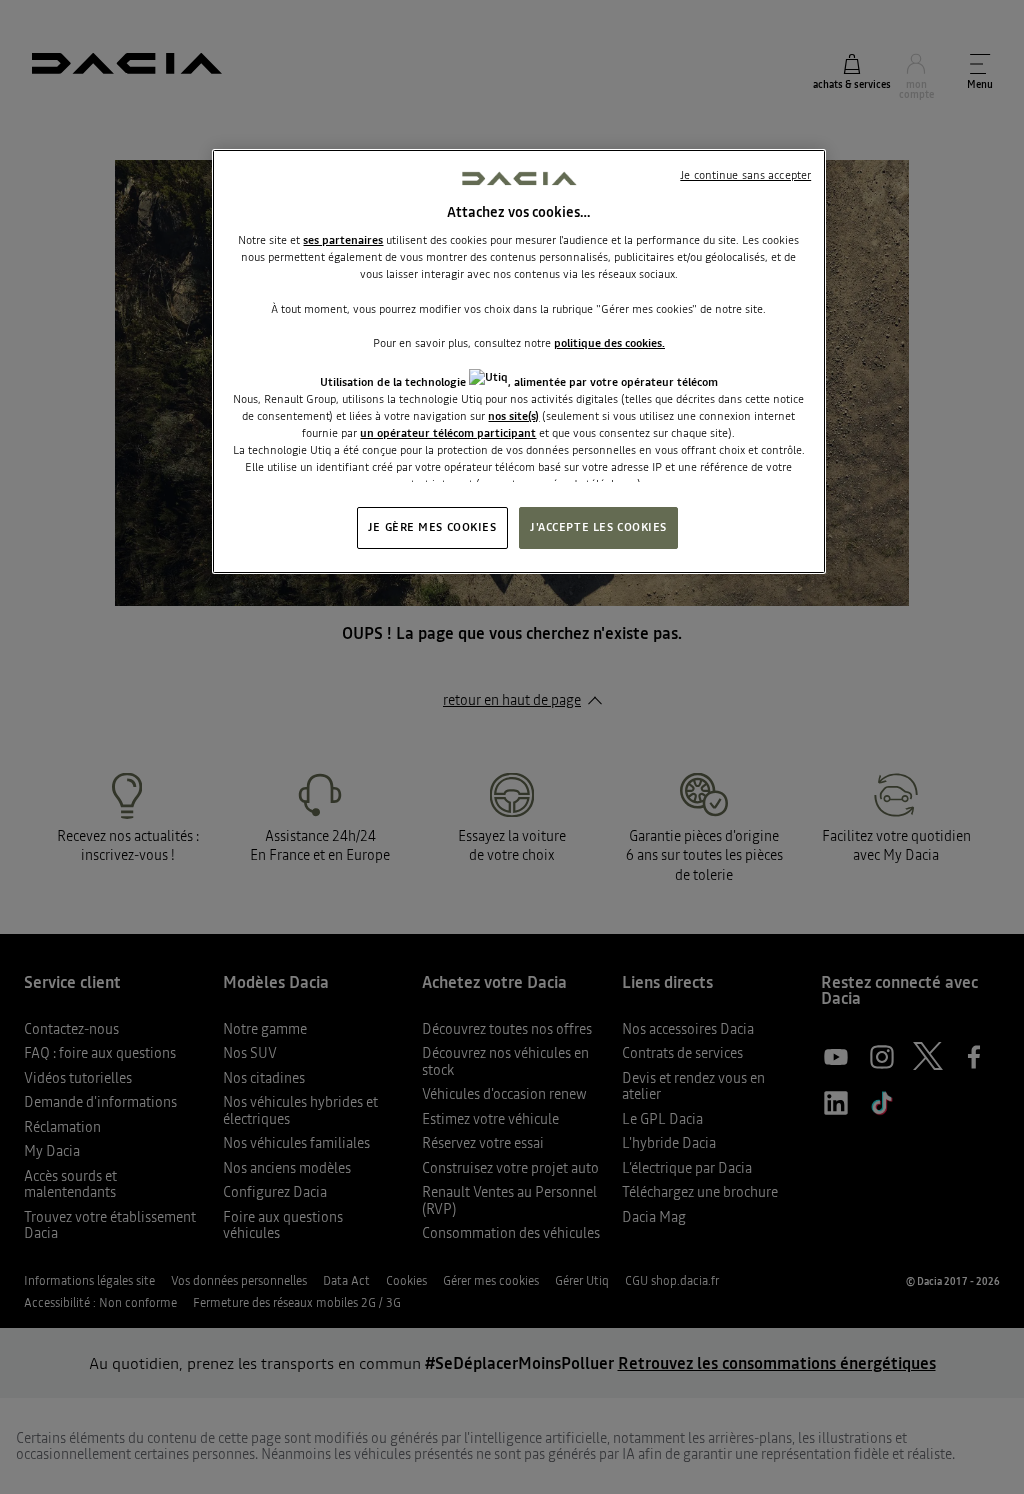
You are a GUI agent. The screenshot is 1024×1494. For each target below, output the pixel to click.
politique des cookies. (609, 343)
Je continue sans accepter (745, 175)
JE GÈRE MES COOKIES (432, 527)
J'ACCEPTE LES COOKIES (598, 527)
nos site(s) (513, 416)
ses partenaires (343, 240)
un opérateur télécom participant (448, 433)
